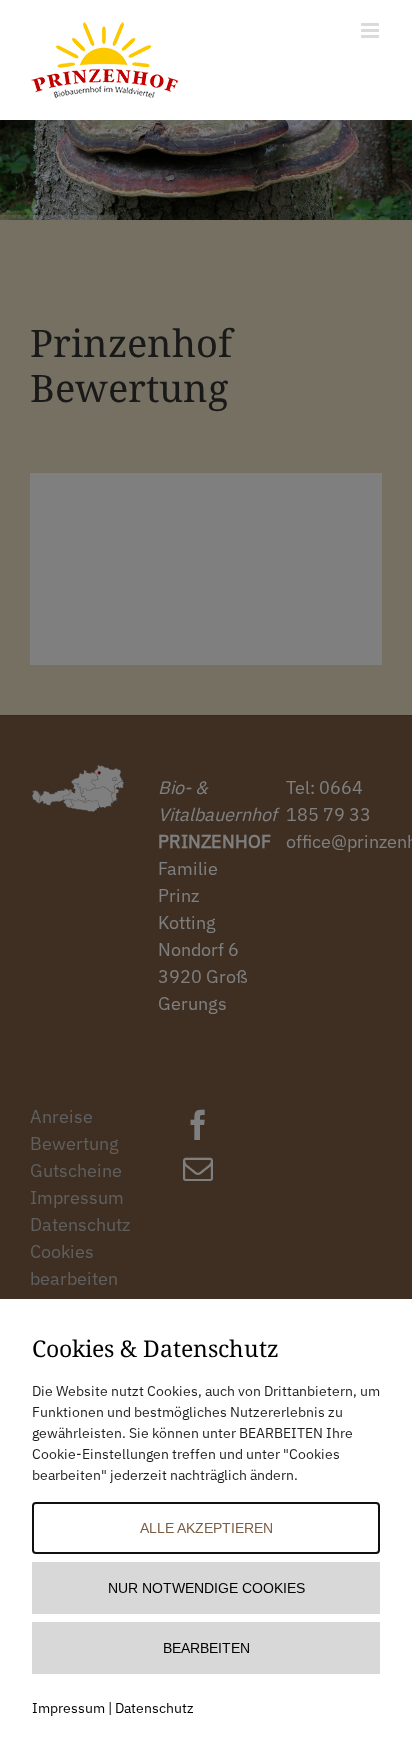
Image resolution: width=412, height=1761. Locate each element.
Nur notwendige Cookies (206, 1588)
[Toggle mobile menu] (371, 30)
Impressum (68, 1708)
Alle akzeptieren (206, 1528)
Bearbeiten (206, 1648)
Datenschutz (154, 1708)
